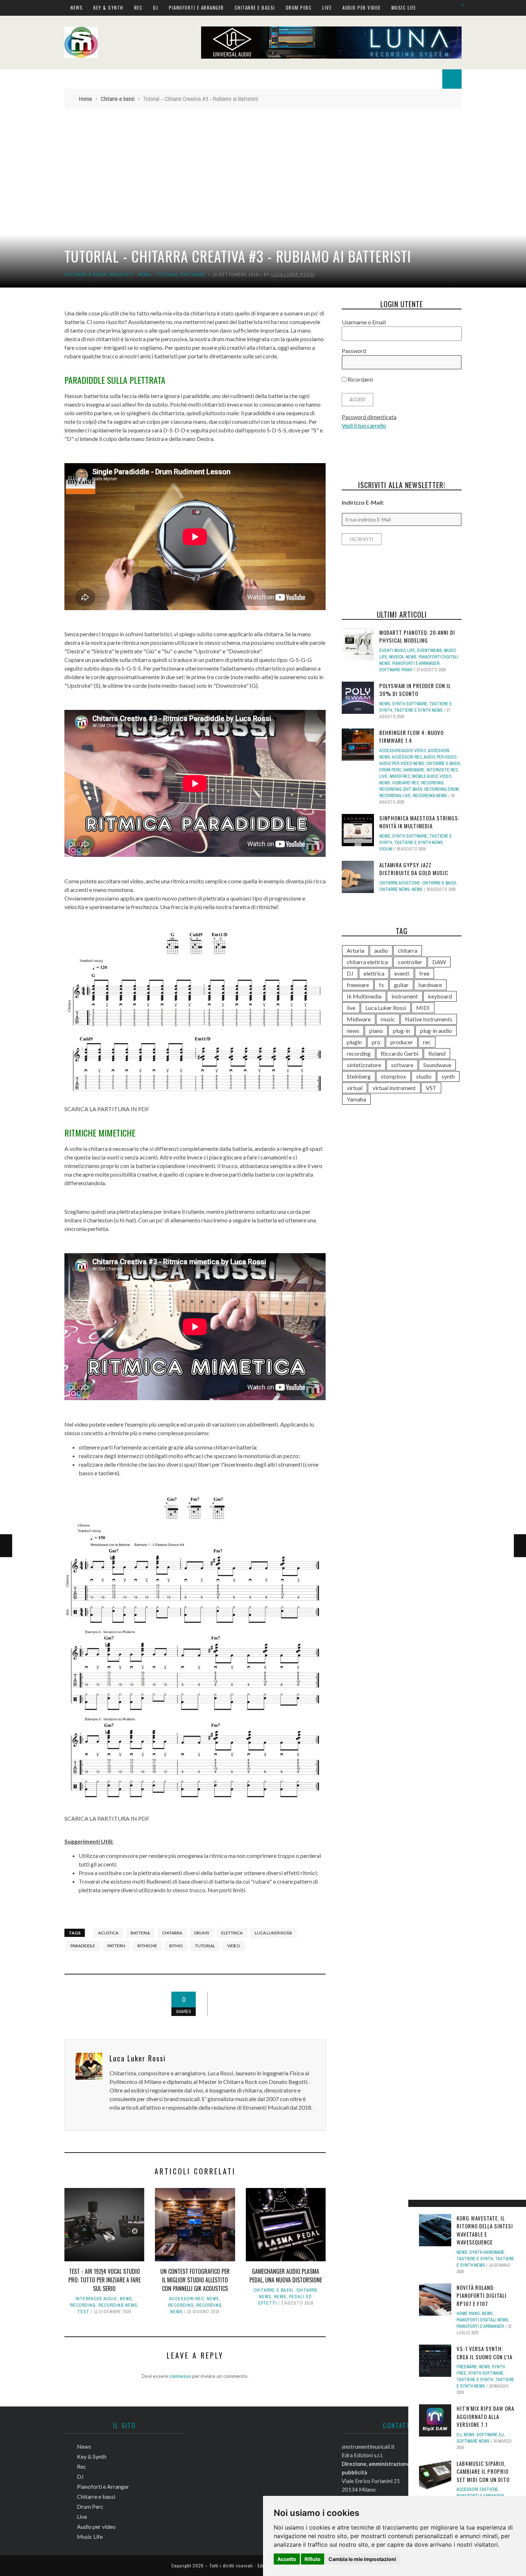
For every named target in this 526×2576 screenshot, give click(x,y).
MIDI (423, 1008)
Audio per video (362, 8)
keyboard (440, 996)
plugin (354, 1042)
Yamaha (356, 1099)
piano (376, 1031)
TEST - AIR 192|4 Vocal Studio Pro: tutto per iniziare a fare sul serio (104, 2280)
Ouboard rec (406, 783)
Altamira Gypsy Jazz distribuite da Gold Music (414, 869)
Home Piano (468, 2314)
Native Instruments (429, 1019)
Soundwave (437, 1065)
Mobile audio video (432, 776)
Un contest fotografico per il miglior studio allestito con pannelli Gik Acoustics (195, 2280)
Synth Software (486, 2373)
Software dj (490, 2435)
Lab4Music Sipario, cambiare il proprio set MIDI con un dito (483, 2471)
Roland (437, 1053)
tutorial (205, 1946)
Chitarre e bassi (255, 8)
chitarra (172, 1933)
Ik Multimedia (364, 996)
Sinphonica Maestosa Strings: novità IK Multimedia (419, 822)
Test (83, 2312)
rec (427, 1042)
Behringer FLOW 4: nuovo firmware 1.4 (411, 737)
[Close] (416, 2208)
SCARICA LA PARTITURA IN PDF (107, 1109)
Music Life (404, 8)
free (424, 973)
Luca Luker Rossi (293, 274)
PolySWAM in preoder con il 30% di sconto (415, 690)
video (234, 1946)
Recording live (395, 796)
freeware (358, 985)
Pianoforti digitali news (482, 2320)
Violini (386, 849)
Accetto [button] (287, 2559)
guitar (401, 985)
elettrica (232, 1933)
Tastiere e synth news (418, 710)
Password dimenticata (369, 417)
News (77, 8)
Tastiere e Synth (475, 2259)
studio (424, 1076)
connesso (180, 2376)
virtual (355, 1088)
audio (381, 950)
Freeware (467, 2367)
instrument (405, 996)
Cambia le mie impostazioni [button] (362, 2559)
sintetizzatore (364, 1065)
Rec (138, 8)
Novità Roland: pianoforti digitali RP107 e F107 (482, 2295)
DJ (156, 8)
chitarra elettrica (367, 962)
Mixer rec (400, 776)
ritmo (176, 1946)
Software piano (396, 670)
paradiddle (83, 1946)
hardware (414, 770)
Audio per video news (402, 764)
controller (410, 962)
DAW (439, 962)
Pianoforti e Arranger (196, 8)
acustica (108, 1933)
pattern (116, 1946)
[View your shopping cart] (459, 7)
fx (381, 985)
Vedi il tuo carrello (364, 425)
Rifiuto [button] (313, 2559)
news (353, 1031)
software (402, 1065)
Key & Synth (108, 8)
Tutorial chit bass (181, 274)
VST (431, 1088)
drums (202, 1933)
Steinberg (359, 1076)
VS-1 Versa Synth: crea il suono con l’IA (484, 2353)
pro (376, 1042)
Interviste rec (442, 770)
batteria (140, 1933)
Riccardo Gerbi (400, 1053)
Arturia (355, 950)
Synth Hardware (487, 2252)
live (351, 1008)
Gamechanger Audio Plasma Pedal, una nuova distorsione (286, 2276)
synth (448, 1076)
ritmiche (147, 1946)
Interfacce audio (96, 2299)
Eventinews (430, 651)
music (388, 1019)
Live (327, 8)
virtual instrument (394, 1088)
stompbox (393, 1076)
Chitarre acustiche (400, 883)
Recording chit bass (401, 789)
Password (354, 351)
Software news (473, 2441)
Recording (83, 2305)
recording (359, 1053)
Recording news (118, 2305)
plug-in (401, 1031)
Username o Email (364, 322)
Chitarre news (394, 889)
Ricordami (360, 379)
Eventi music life (397, 651)
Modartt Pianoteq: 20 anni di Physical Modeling (417, 636)
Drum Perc (299, 8)
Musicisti (122, 274)
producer (402, 1042)
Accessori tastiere (477, 2489)
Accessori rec (187, 2299)
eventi (402, 973)
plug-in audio (436, 1031)
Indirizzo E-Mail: (363, 502)
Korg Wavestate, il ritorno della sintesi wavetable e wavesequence (485, 2230)
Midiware (359, 1019)
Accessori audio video (403, 751)
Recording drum (442, 789)
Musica (396, 657)
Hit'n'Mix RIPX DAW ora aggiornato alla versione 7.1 (485, 2416)
